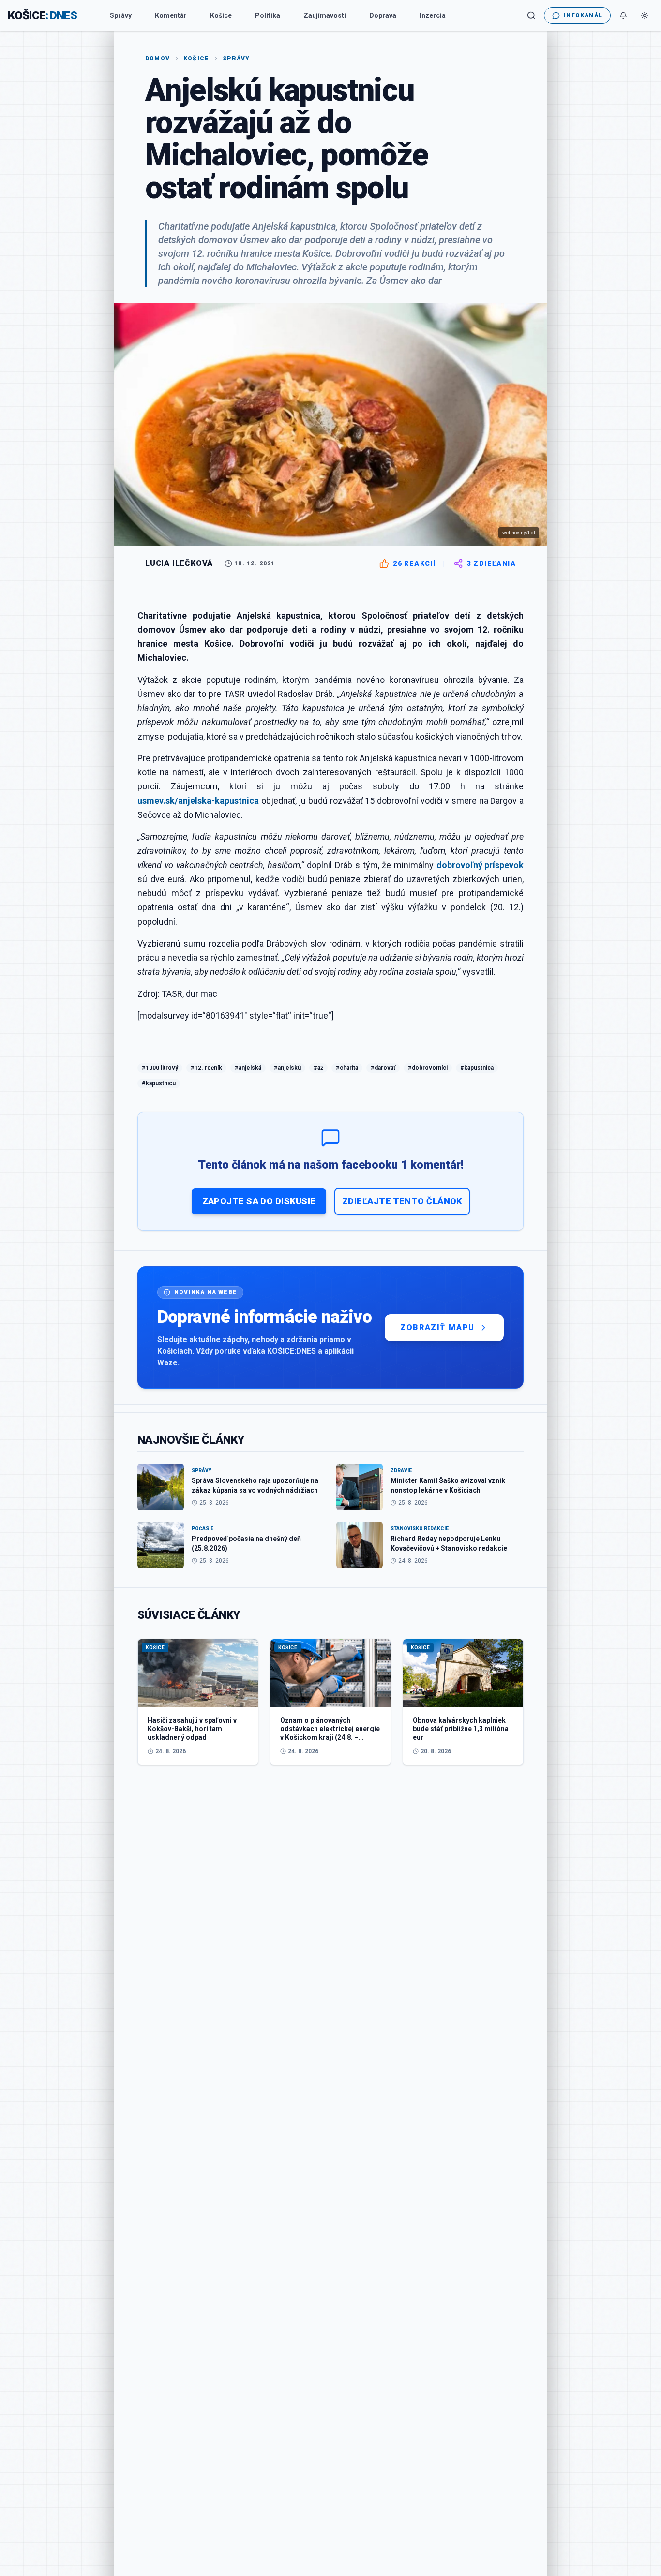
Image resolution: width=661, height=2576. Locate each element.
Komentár (171, 15)
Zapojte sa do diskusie (259, 1201)
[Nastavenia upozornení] (623, 15)
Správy (121, 15)
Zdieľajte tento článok (402, 1201)
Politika (268, 15)
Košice (221, 15)
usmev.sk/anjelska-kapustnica (198, 801)
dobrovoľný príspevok (480, 865)
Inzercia (433, 15)
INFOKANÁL (583, 15)
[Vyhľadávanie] (531, 15)
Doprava (383, 15)
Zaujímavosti (325, 15)
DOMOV (158, 59)
